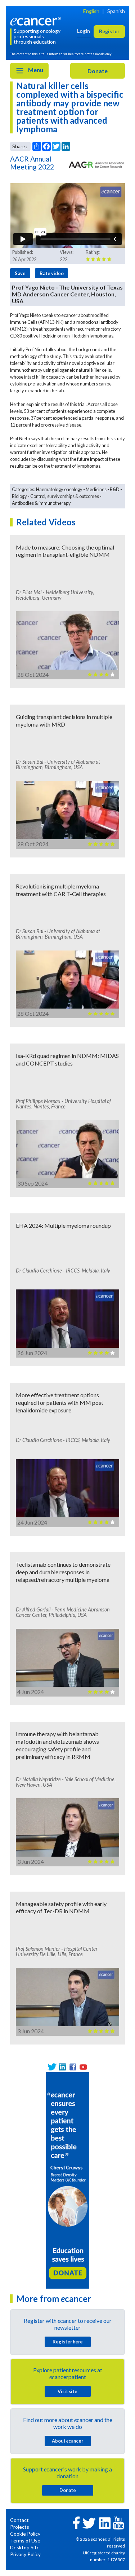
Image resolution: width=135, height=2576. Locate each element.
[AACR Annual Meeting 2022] (96, 164)
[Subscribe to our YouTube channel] (83, 2067)
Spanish (116, 11)
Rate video (52, 273)
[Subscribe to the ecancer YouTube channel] (118, 2522)
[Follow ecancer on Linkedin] (105, 2522)
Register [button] (109, 31)
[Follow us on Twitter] (52, 2067)
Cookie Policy (25, 2534)
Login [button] (84, 31)
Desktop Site (25, 2547)
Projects (20, 2527)
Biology (19, 496)
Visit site (67, 2391)
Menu (35, 70)
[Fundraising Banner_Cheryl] (68, 2180)
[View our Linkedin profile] (62, 2067)
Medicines (96, 489)
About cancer (67, 2441)
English (91, 11)
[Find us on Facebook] (73, 2067)
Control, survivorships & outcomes (65, 496)
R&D (115, 489)
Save (20, 273)
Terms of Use (25, 2540)
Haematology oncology (59, 489)
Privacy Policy (25, 2554)
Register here (68, 2342)
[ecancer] (37, 21)
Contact (19, 2520)
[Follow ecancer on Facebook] (76, 2522)
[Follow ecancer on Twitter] (89, 2522)
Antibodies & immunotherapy (41, 503)
